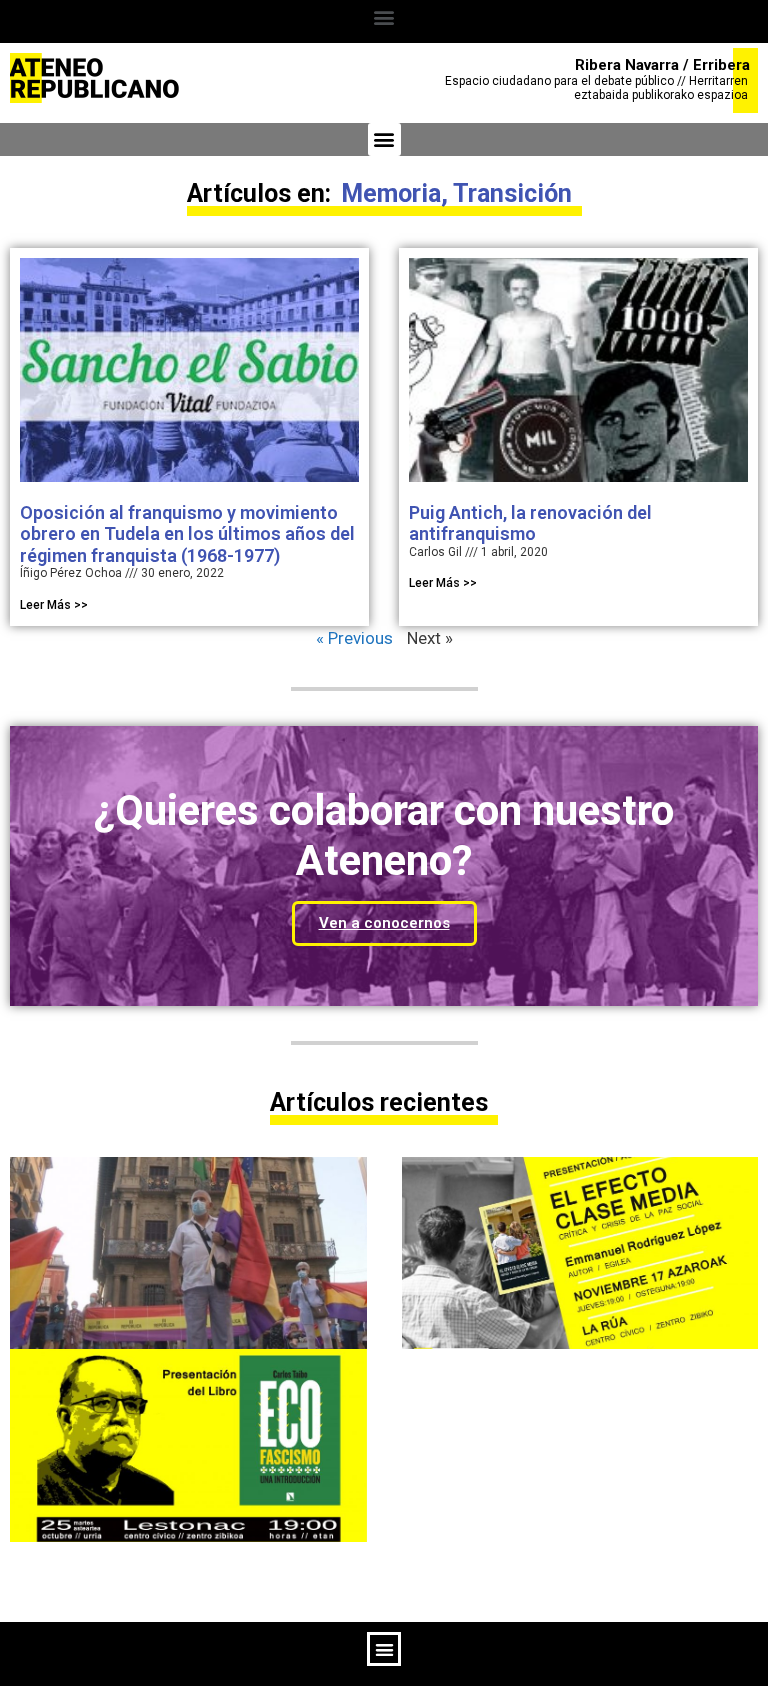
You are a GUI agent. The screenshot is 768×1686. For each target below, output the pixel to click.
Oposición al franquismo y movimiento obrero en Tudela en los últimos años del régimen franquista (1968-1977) (187, 534)
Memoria (391, 193)
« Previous (354, 638)
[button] (384, 16)
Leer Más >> (54, 605)
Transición (512, 193)
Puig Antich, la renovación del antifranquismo (530, 523)
